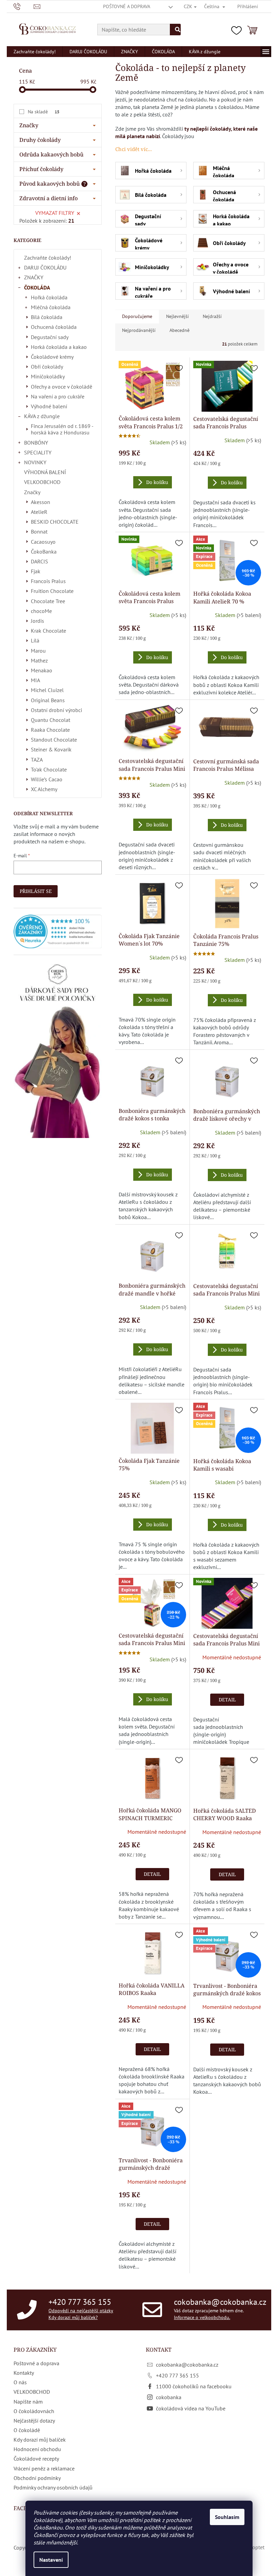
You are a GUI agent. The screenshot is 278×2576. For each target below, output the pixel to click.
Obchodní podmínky (37, 2478)
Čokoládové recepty (36, 2459)
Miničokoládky (48, 376)
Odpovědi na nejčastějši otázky (81, 2311)
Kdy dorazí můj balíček (40, 2440)
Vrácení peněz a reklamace (44, 2468)
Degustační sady (50, 337)
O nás (20, 2382)
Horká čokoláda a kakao (59, 347)
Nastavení (51, 2560)
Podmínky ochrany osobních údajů (53, 2487)
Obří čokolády (47, 367)
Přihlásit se (36, 891)
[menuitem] (35, 52)
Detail (227, 1700)
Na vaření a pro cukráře (58, 396)
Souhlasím (227, 2517)
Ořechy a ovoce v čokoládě (62, 387)
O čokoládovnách (34, 2411)
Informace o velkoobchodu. (202, 2317)
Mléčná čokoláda (51, 307)
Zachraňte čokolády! (48, 258)
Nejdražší (212, 316)
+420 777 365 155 (80, 2302)
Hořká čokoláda (49, 297)
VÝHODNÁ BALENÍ (45, 472)
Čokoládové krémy (52, 357)
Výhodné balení (49, 406)
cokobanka (169, 2397)
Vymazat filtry (55, 213)
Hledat (175, 30)
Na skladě (44, 112)
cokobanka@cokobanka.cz (220, 2302)
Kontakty (24, 2373)
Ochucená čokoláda (54, 327)
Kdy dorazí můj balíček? (73, 2317)
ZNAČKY (34, 277)
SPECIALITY (38, 452)
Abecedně (180, 330)
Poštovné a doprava (127, 6)
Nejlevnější (177, 316)
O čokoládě (27, 2430)
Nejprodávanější (139, 330)
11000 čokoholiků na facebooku (194, 2386)
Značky (32, 492)
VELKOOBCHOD (42, 482)
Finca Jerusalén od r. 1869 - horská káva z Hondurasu (62, 429)
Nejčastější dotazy (34, 2421)
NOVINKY (35, 462)
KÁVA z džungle (42, 416)
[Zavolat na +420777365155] (24, 6)
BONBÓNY (36, 443)
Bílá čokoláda (47, 317)
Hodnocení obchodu (37, 2449)
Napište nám (28, 2402)
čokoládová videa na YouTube (191, 2408)
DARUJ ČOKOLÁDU (45, 267)
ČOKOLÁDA (37, 287)
